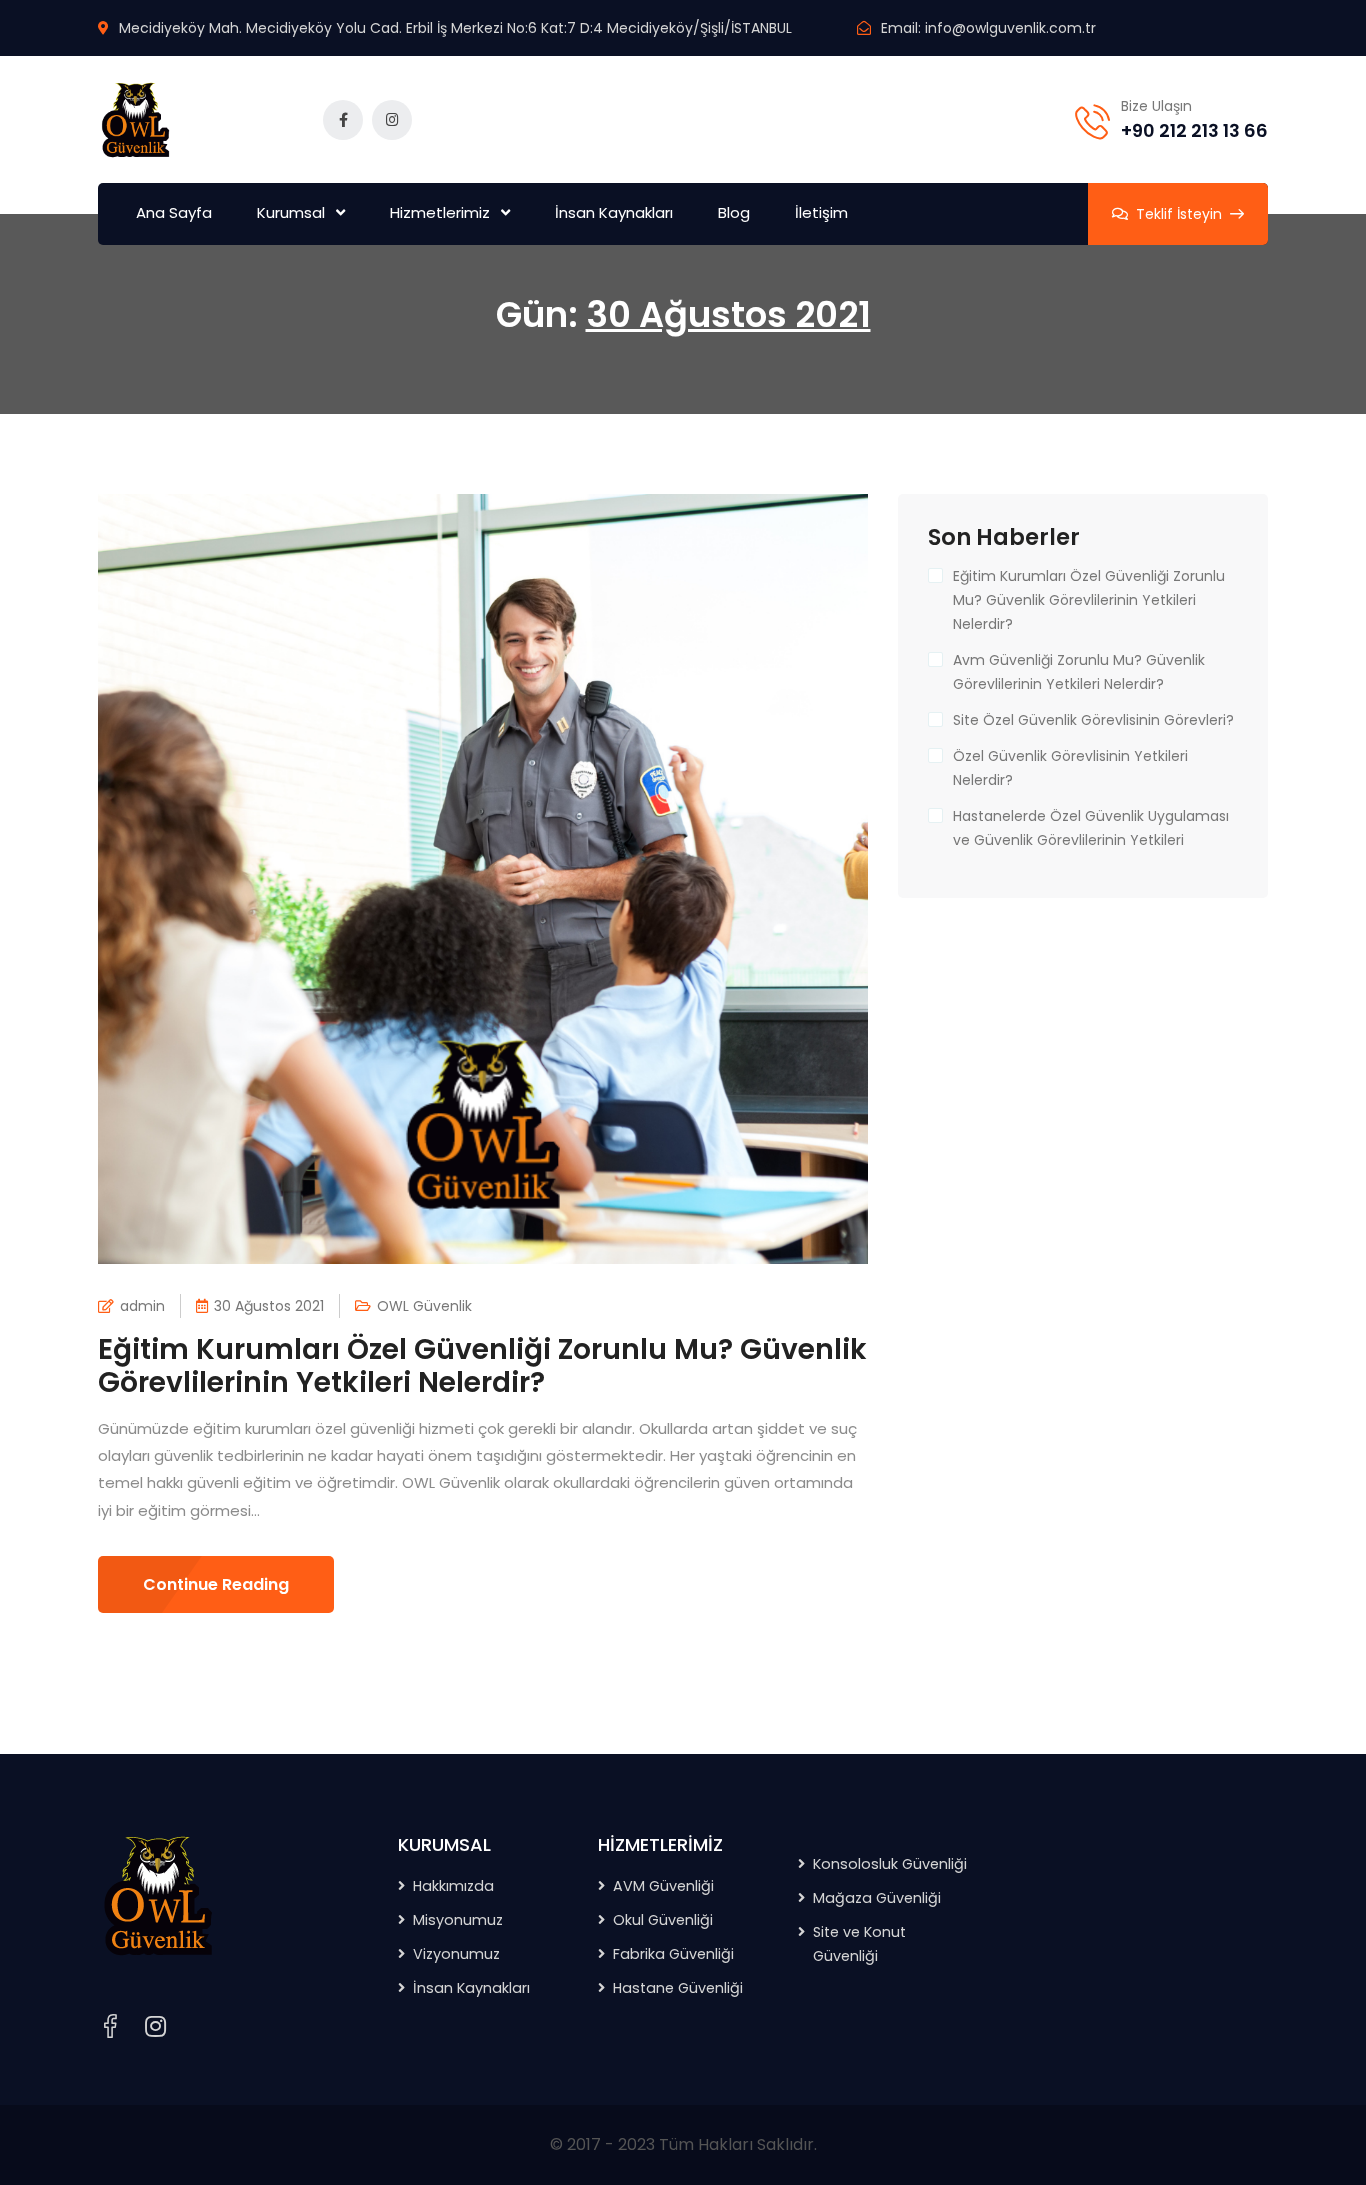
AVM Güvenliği (663, 1886)
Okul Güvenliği (663, 1920)
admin (142, 1306)
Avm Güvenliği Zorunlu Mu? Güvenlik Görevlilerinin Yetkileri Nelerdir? (1079, 672)
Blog (734, 212)
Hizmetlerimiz (440, 212)
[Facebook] (110, 2026)
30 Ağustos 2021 (269, 1306)
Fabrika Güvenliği (673, 1954)
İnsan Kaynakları (614, 212)
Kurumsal (291, 212)
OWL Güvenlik (424, 1306)
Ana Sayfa (174, 212)
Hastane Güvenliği (678, 1988)
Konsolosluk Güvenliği (890, 1864)
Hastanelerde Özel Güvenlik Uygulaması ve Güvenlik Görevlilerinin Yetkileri (1091, 828)
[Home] (158, 1895)
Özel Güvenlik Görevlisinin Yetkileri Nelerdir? (1070, 768)
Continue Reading (216, 1584)
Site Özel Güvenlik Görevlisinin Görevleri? (1093, 720)
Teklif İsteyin (1179, 214)
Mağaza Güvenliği (877, 1898)
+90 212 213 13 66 (1194, 130)
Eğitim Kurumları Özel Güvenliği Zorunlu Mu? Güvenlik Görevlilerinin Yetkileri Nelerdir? (482, 1366)
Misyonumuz (458, 1920)
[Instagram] (155, 2027)
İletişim (821, 212)
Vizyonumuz (456, 1954)
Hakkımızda (453, 1886)
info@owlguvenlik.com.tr (1010, 28)
